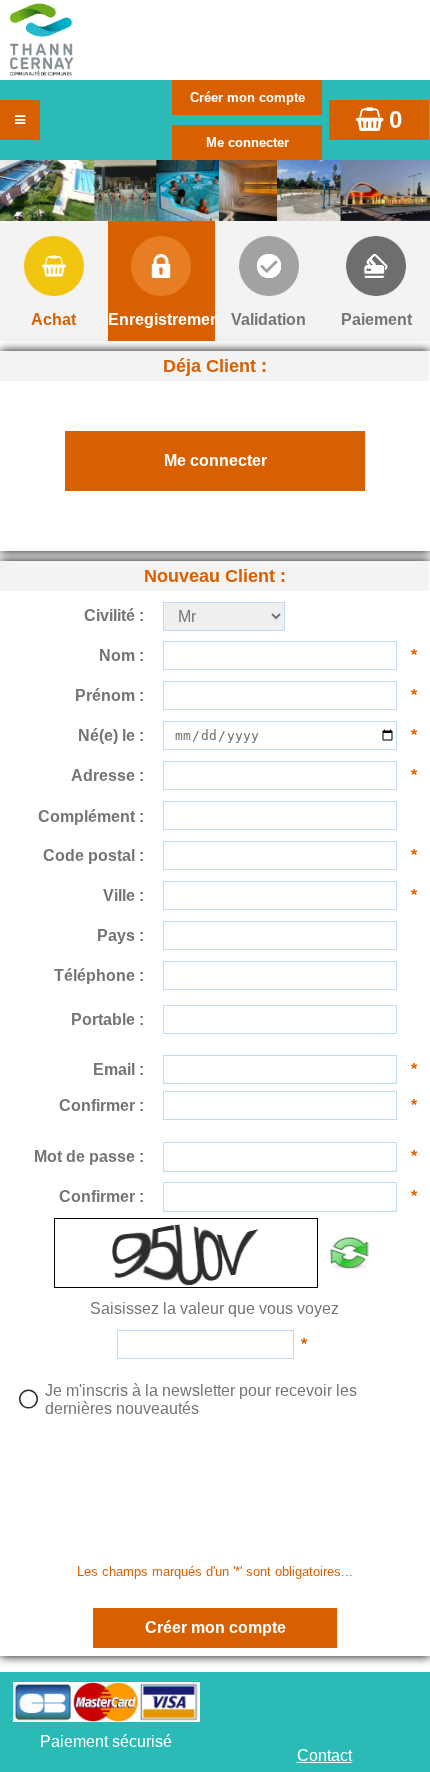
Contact (324, 1755)
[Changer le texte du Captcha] (348, 1253)
